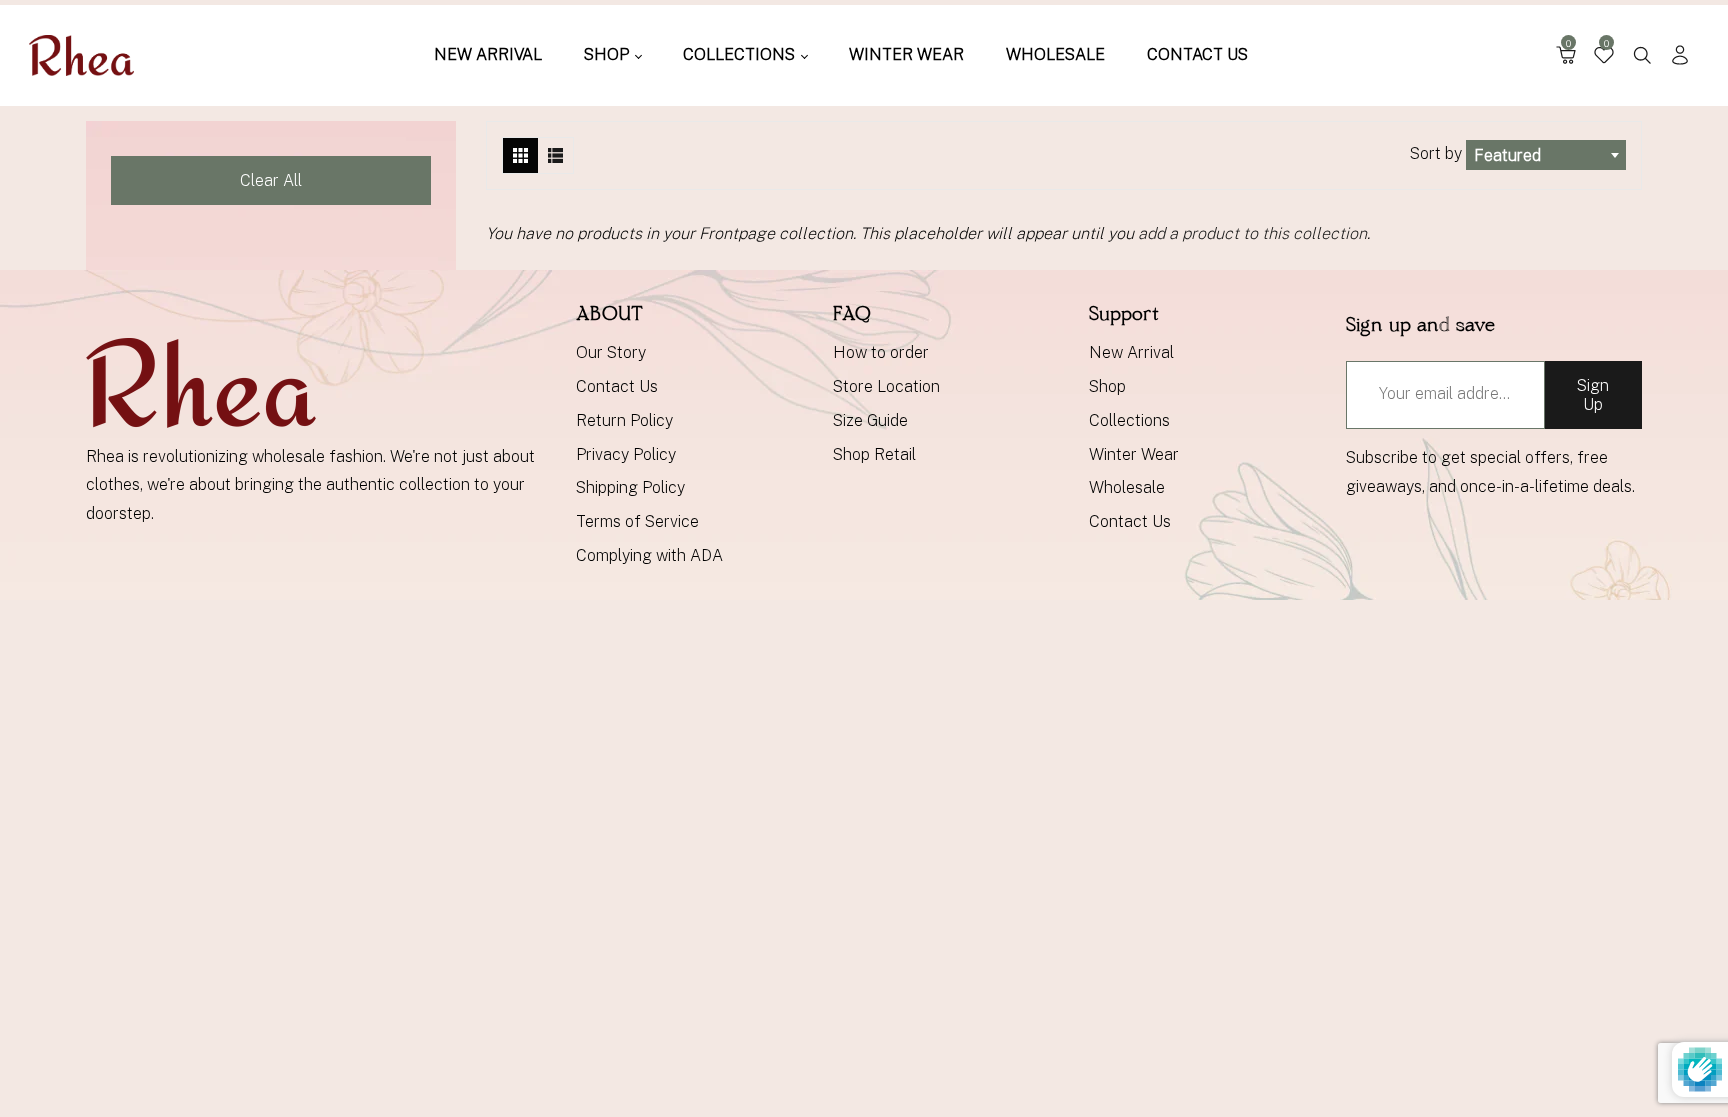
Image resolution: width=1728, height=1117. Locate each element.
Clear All (271, 180)
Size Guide (870, 420)
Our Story (611, 352)
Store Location (886, 386)
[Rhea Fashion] (81, 54)
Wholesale (1127, 487)
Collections (1129, 420)
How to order (881, 352)
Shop (1107, 386)
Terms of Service (637, 521)
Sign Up (1593, 395)
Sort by (1438, 153)
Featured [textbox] (1507, 155)
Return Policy (624, 420)
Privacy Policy (626, 454)
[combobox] (1546, 155)
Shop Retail (874, 454)
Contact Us (617, 386)
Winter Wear (1134, 454)
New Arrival (1131, 352)
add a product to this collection (1252, 233)
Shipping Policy (630, 487)
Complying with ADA (649, 555)
